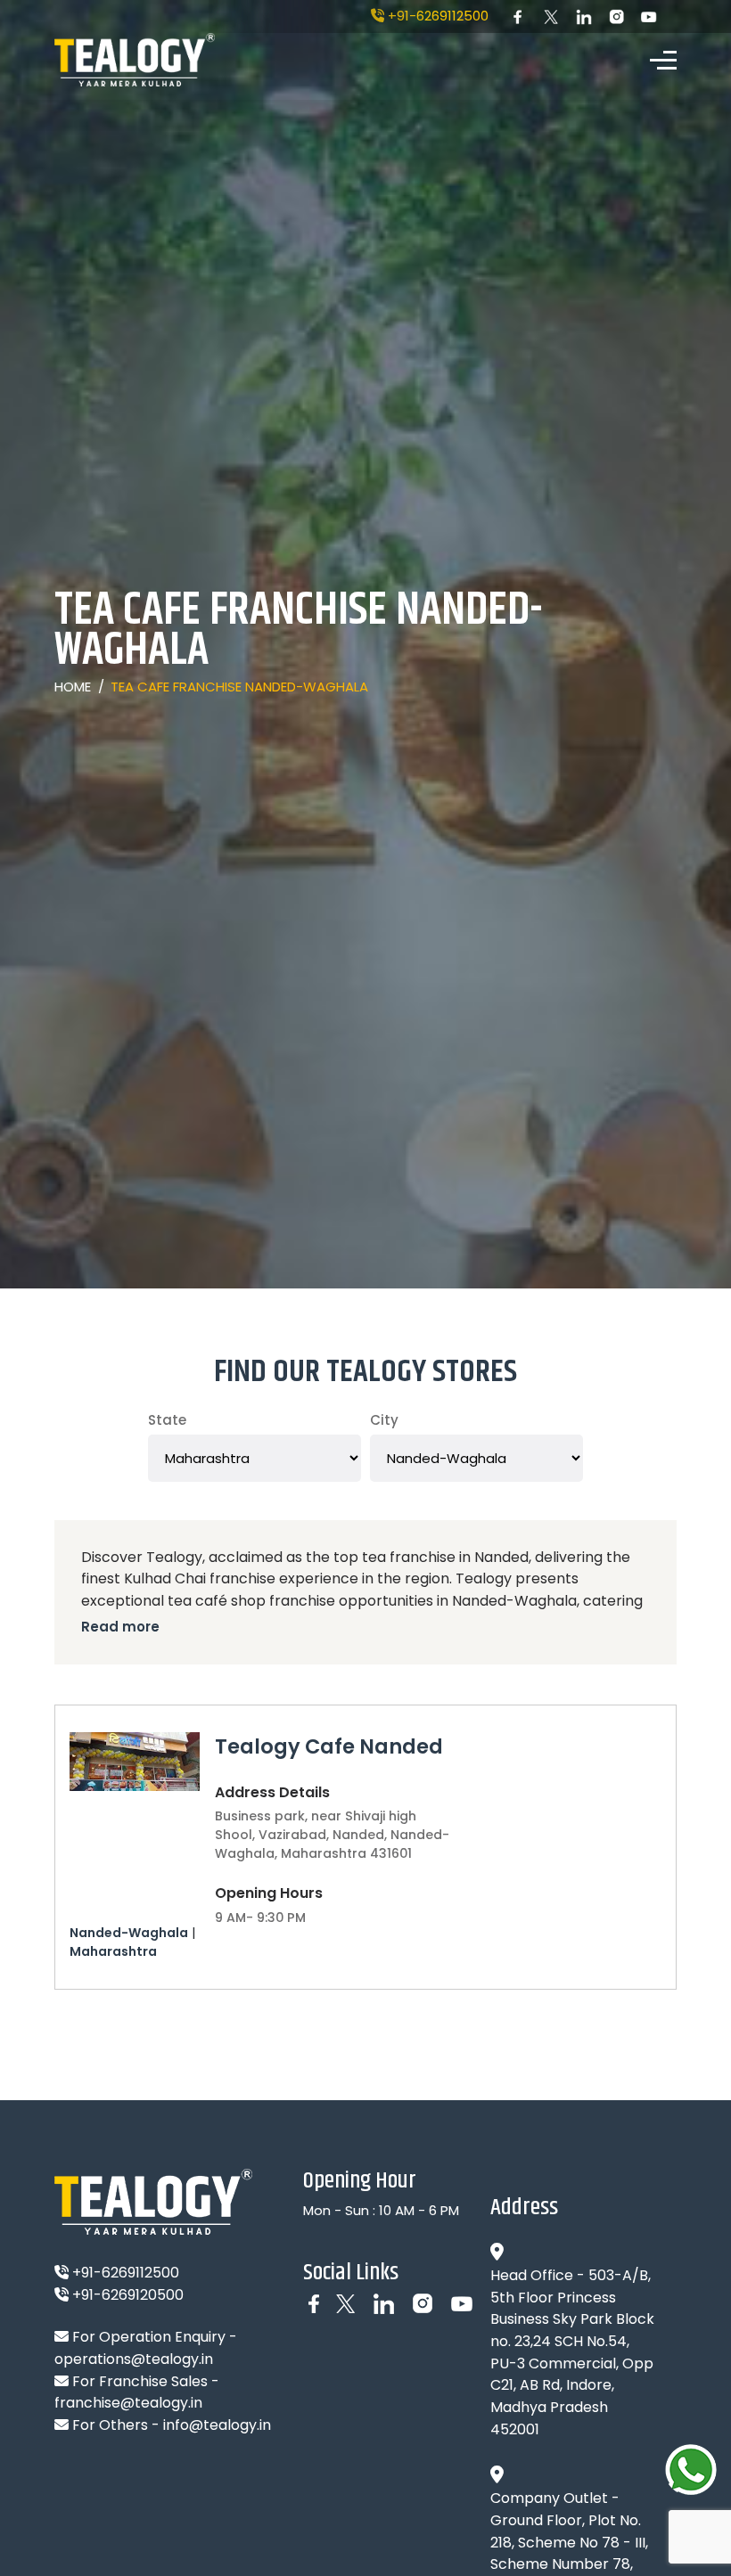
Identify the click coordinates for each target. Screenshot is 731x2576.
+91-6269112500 (436, 16)
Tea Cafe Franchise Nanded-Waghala (239, 687)
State (167, 1420)
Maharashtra (113, 1951)
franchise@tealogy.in (128, 2403)
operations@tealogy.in (134, 2359)
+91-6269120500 (126, 2295)
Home (73, 687)
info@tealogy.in (217, 2425)
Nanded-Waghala (129, 1933)
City (384, 1420)
